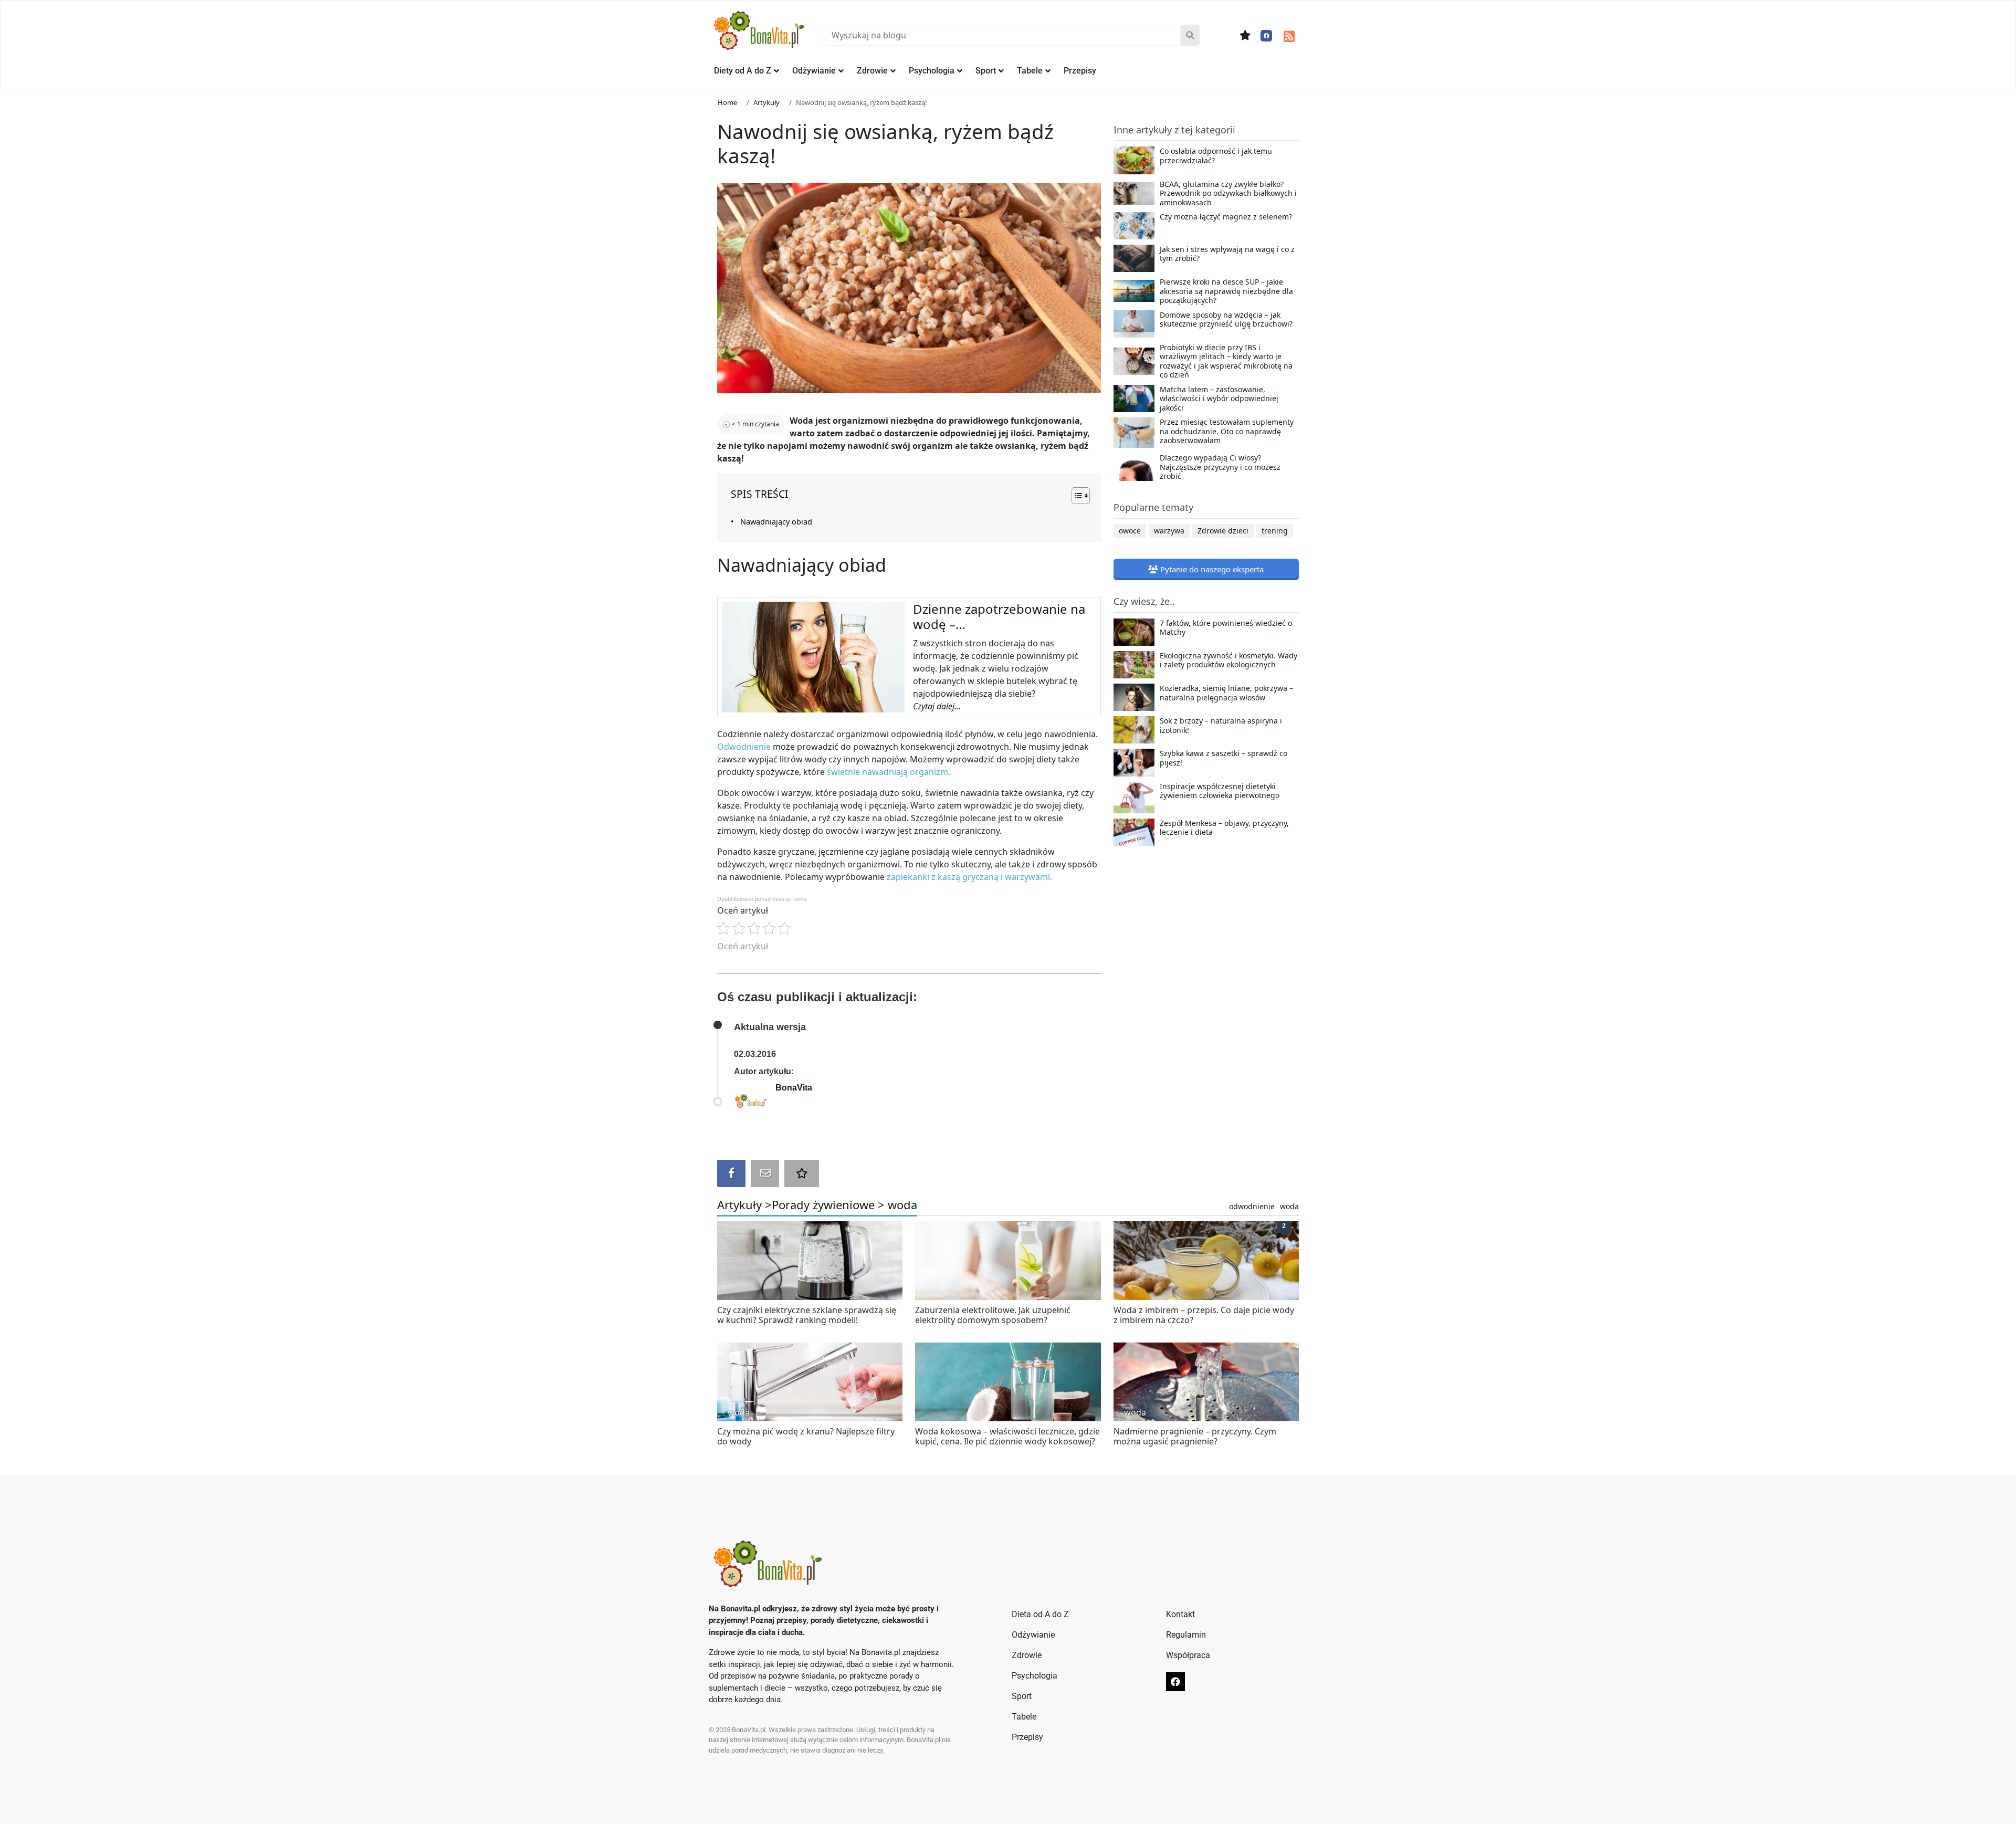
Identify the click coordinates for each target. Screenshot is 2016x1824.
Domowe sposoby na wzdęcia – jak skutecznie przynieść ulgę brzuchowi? (1226, 320)
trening (1275, 531)
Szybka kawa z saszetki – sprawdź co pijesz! (1224, 758)
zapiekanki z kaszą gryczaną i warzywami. (969, 877)
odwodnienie (1252, 1206)
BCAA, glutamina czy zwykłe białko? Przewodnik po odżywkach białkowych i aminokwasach (1228, 193)
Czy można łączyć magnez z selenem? (1226, 217)
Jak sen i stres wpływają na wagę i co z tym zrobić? (1227, 254)
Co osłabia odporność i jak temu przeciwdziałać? (1216, 156)
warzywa (1169, 531)
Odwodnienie (744, 747)
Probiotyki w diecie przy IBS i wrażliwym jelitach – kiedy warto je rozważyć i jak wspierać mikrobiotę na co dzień (1226, 361)
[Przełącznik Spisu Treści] (1075, 496)
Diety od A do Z (743, 71)
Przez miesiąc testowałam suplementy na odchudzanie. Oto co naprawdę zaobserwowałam (1227, 431)
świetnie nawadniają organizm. (889, 772)
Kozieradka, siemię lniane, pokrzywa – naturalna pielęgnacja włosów (1226, 693)
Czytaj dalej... (937, 706)
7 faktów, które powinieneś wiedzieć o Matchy (1226, 628)
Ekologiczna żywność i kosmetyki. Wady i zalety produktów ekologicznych (1228, 661)
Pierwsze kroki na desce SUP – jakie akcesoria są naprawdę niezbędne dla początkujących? (1226, 291)
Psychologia (932, 71)
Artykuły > (744, 1204)
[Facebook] (1266, 36)
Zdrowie (872, 71)
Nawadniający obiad (776, 522)
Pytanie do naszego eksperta (1211, 569)
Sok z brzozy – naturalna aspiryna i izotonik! (1221, 726)
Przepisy (1080, 71)
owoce (1130, 531)
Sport (986, 71)
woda (902, 1204)
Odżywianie (814, 71)
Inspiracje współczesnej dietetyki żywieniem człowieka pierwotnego (1220, 791)
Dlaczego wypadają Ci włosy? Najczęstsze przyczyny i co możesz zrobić (1220, 467)
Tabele (1030, 71)
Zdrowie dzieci (1223, 531)
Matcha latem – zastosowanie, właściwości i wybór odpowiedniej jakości (1219, 399)
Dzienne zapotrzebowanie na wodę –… (999, 616)
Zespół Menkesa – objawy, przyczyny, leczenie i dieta (1224, 828)
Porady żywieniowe (823, 1204)
